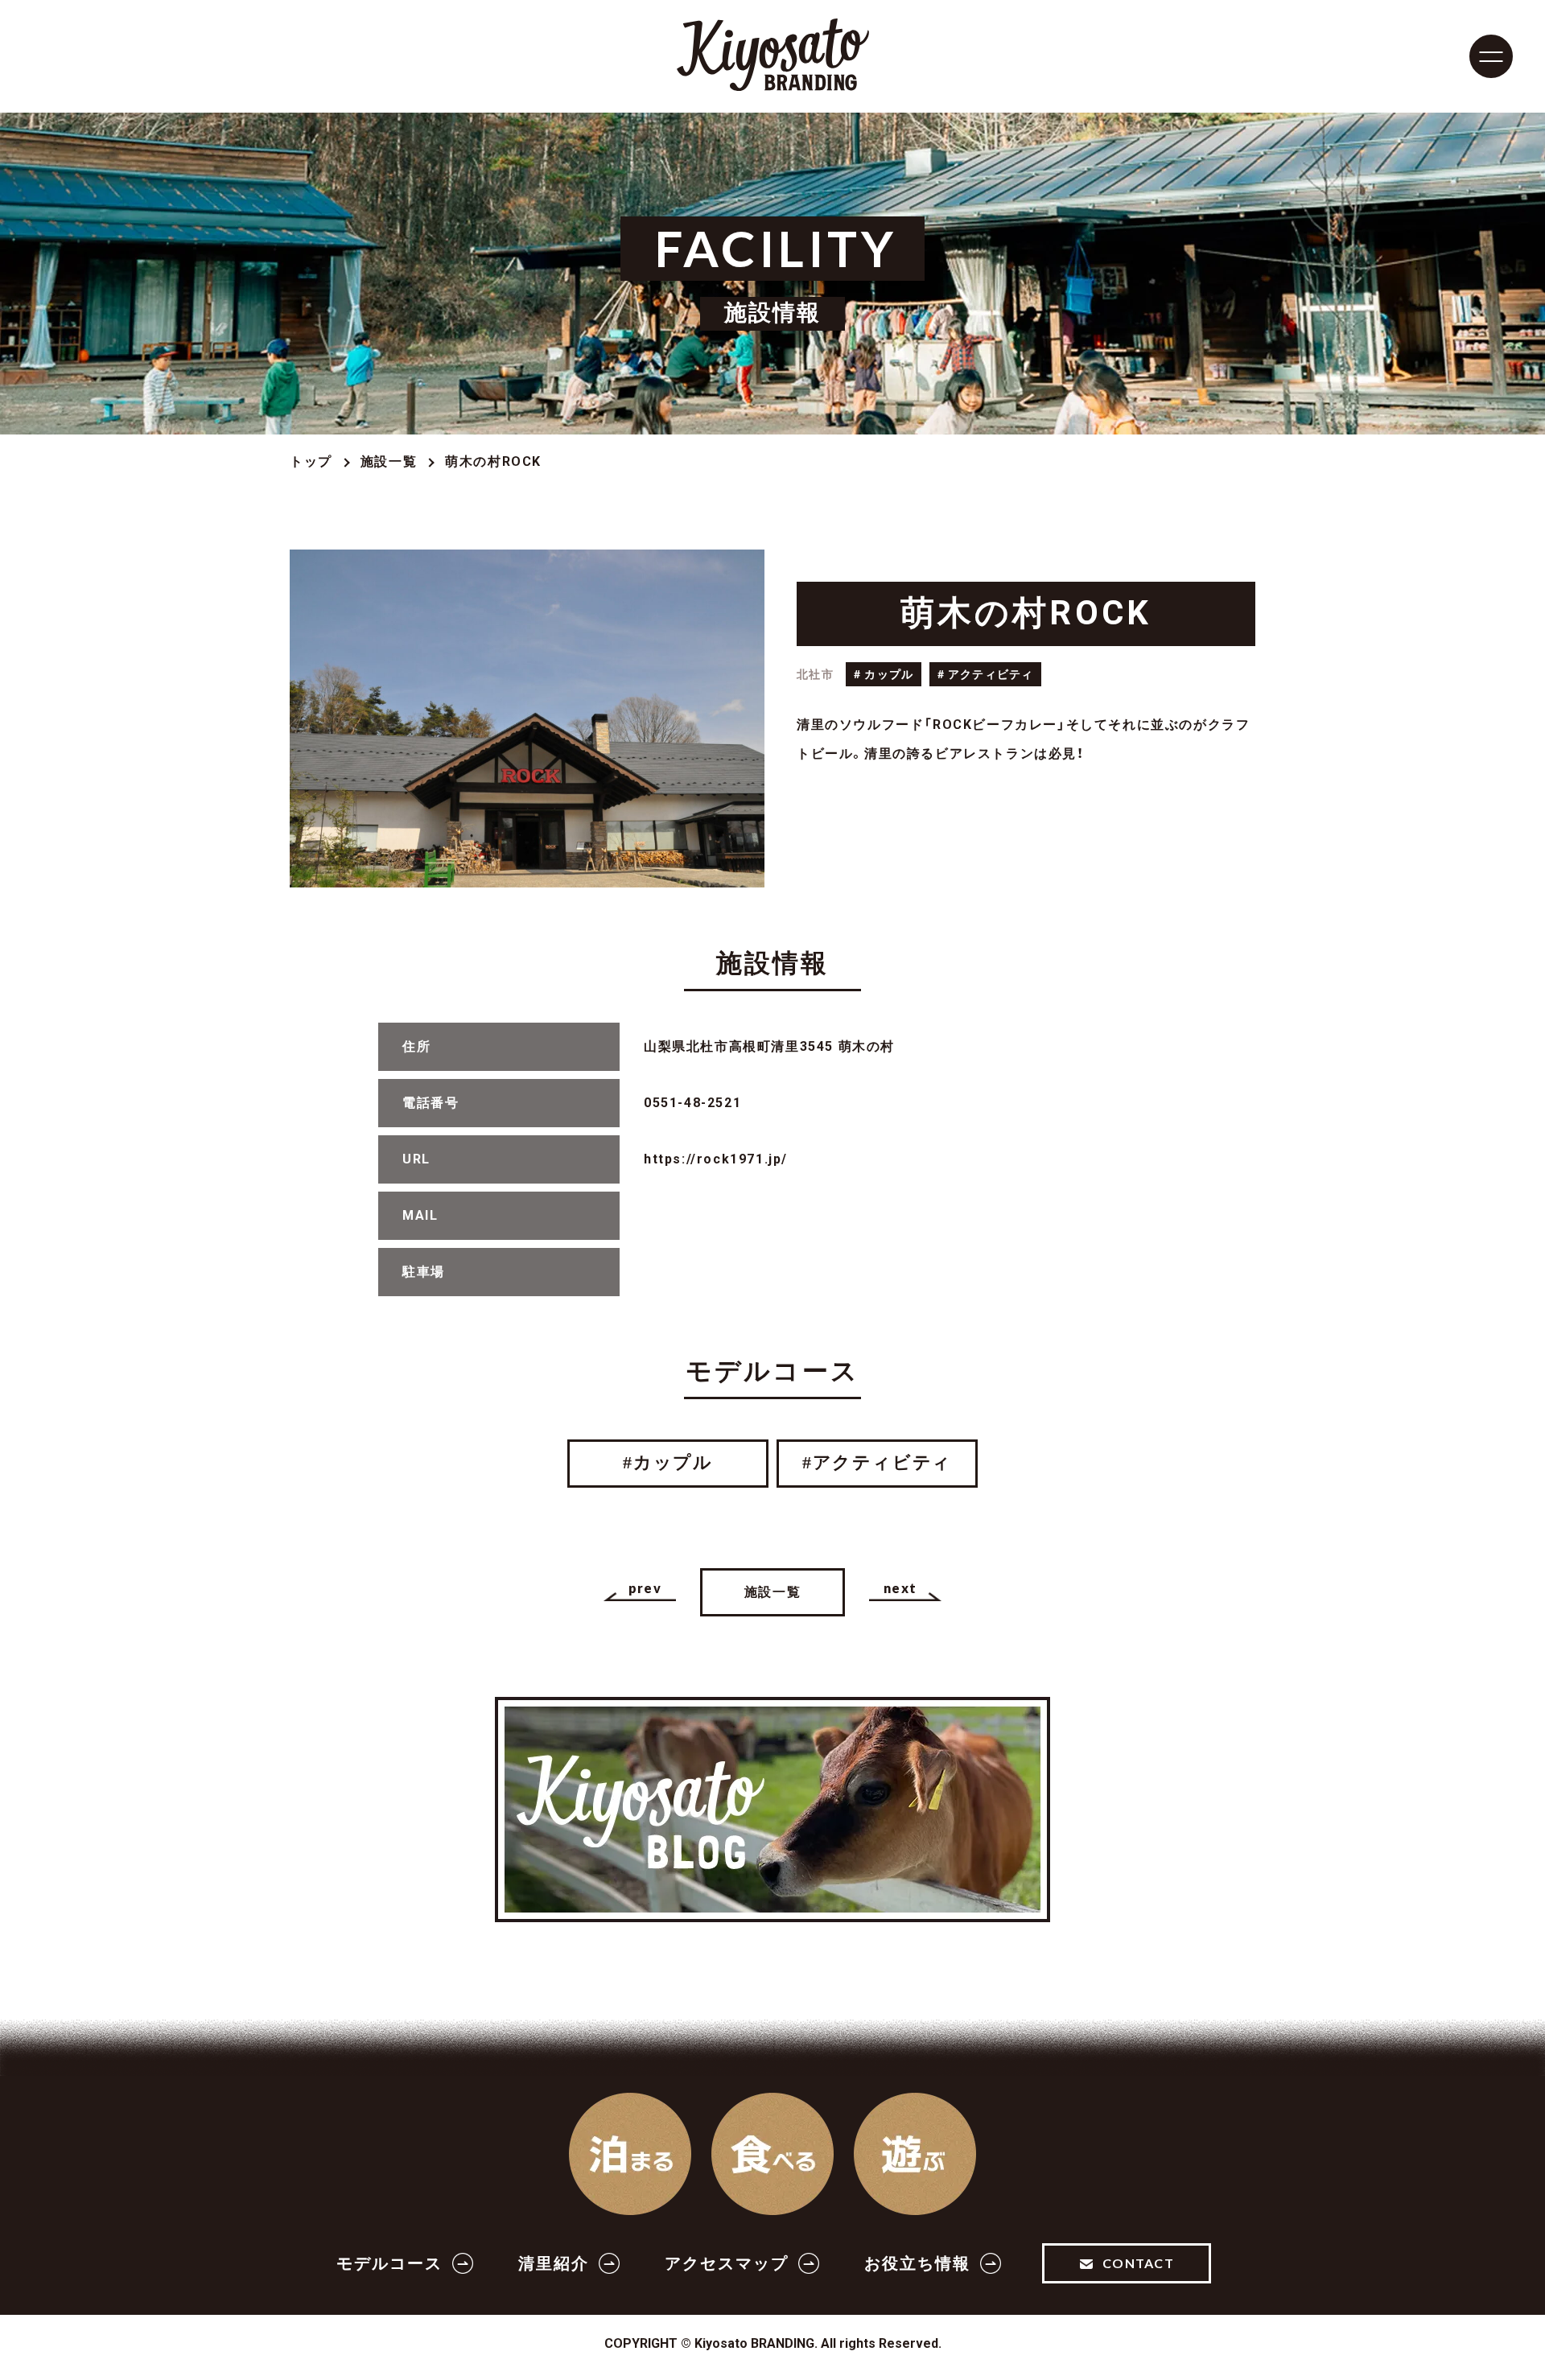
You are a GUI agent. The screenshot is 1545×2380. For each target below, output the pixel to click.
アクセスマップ (727, 2263)
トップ (311, 461)
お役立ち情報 (917, 2263)
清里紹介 (554, 2263)
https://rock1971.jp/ (716, 1159)
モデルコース (389, 2263)
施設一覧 (389, 461)
